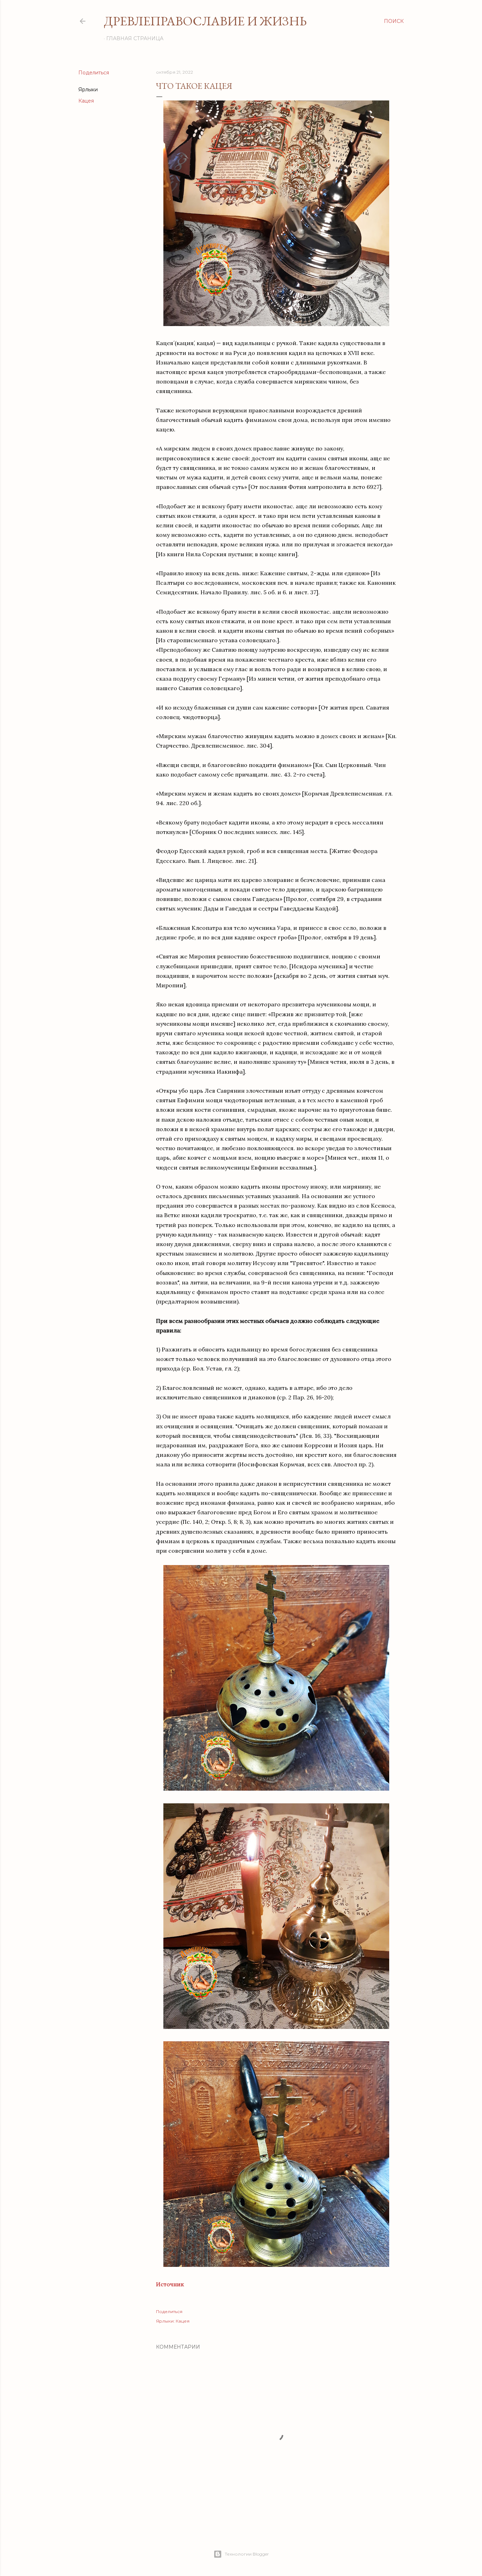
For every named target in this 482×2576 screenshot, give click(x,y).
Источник (170, 2284)
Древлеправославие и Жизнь (205, 21)
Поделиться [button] (94, 73)
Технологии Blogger (247, 2554)
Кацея (86, 101)
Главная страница (135, 38)
